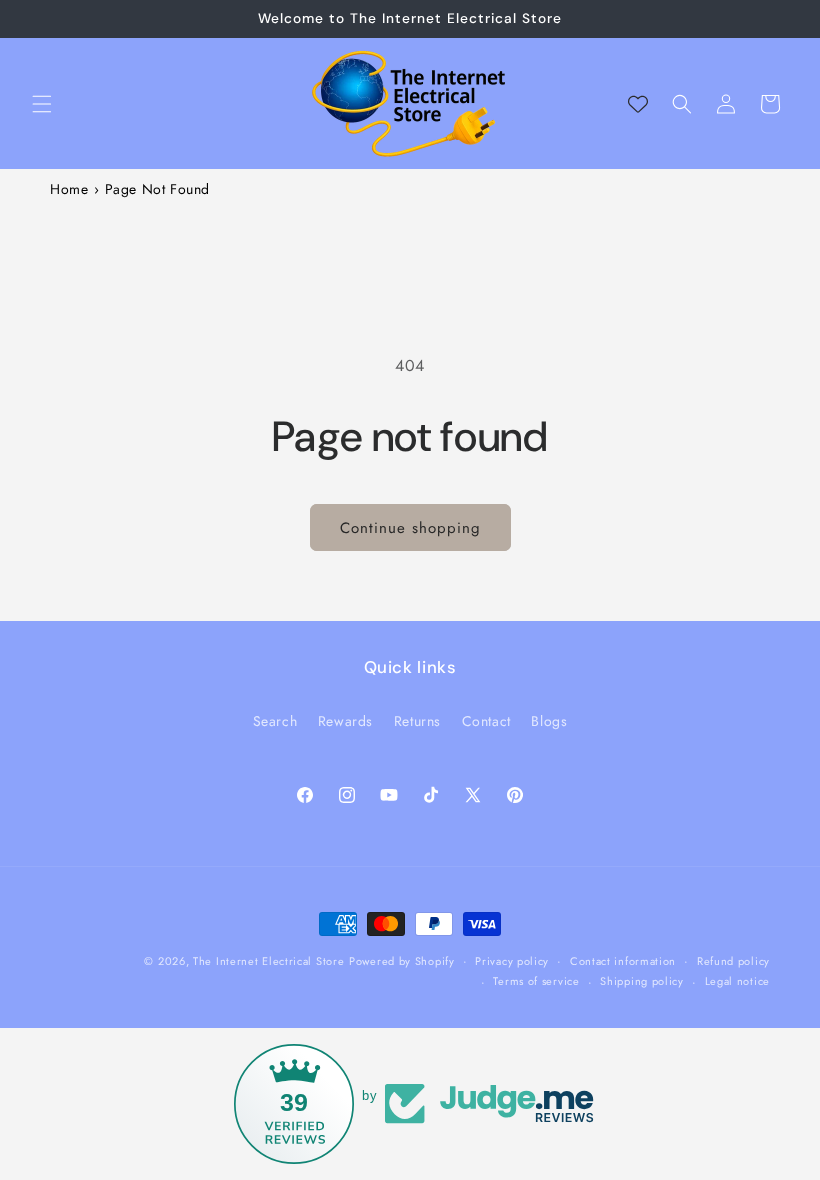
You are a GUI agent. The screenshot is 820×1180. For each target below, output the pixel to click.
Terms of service (536, 981)
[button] (42, 104)
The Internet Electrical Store (268, 961)
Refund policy (733, 961)
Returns (417, 721)
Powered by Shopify (402, 961)
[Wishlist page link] (638, 104)
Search (275, 721)
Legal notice (737, 981)
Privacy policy (512, 961)
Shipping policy (642, 981)
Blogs (549, 721)
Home (69, 189)
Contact (486, 721)
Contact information (623, 961)
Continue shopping (410, 528)
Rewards (345, 721)
